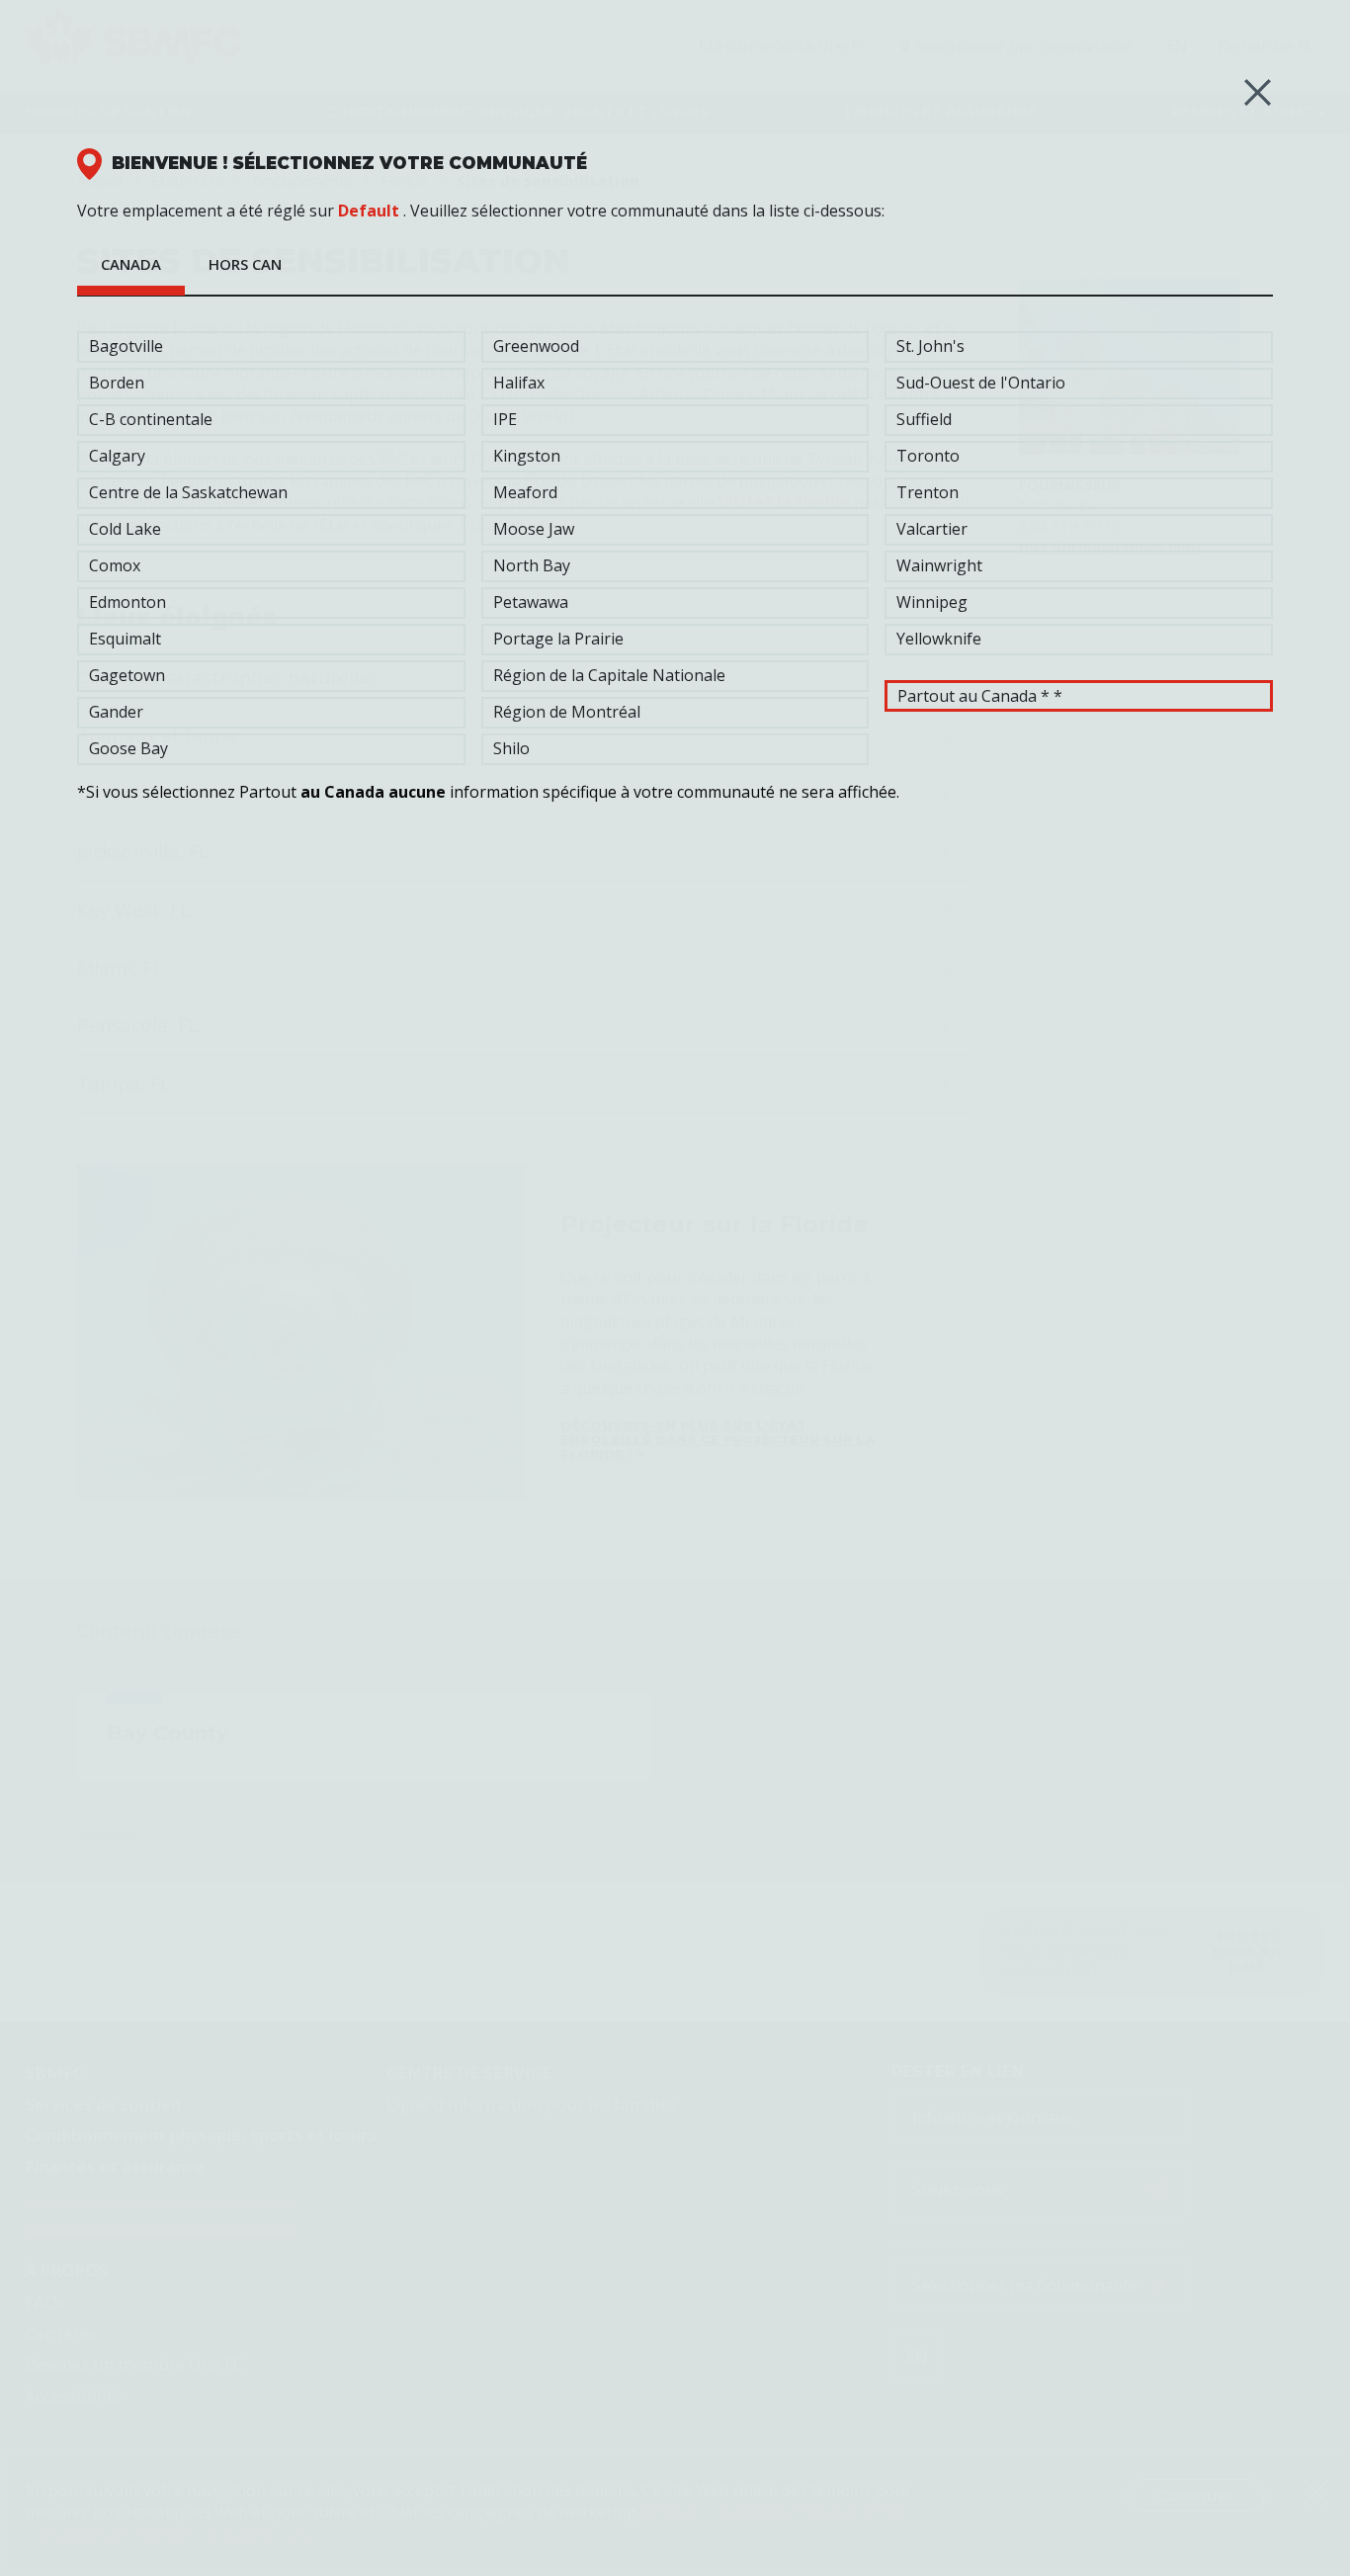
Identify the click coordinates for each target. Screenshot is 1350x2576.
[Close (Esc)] (1258, 92)
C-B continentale (151, 419)
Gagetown (127, 675)
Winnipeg (932, 602)
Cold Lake (125, 529)
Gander (116, 712)
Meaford (525, 492)
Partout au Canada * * (980, 696)
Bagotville (126, 346)
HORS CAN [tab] (245, 264)
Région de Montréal (567, 712)
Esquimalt (125, 639)
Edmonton (127, 602)
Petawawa (531, 602)
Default (369, 211)
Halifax (519, 383)
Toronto (928, 456)
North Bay (532, 565)
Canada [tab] (131, 264)
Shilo (511, 748)
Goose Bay (128, 748)
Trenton (928, 492)
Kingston (527, 456)
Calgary (117, 456)
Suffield (924, 419)
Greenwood (536, 346)
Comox (115, 565)
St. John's (930, 346)
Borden (117, 383)
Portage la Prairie (558, 639)
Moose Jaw (534, 529)
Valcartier (932, 529)
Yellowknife (939, 639)
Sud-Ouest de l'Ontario (981, 383)
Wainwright (939, 565)
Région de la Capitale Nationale (609, 675)
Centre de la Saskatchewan (188, 492)
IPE (505, 419)
